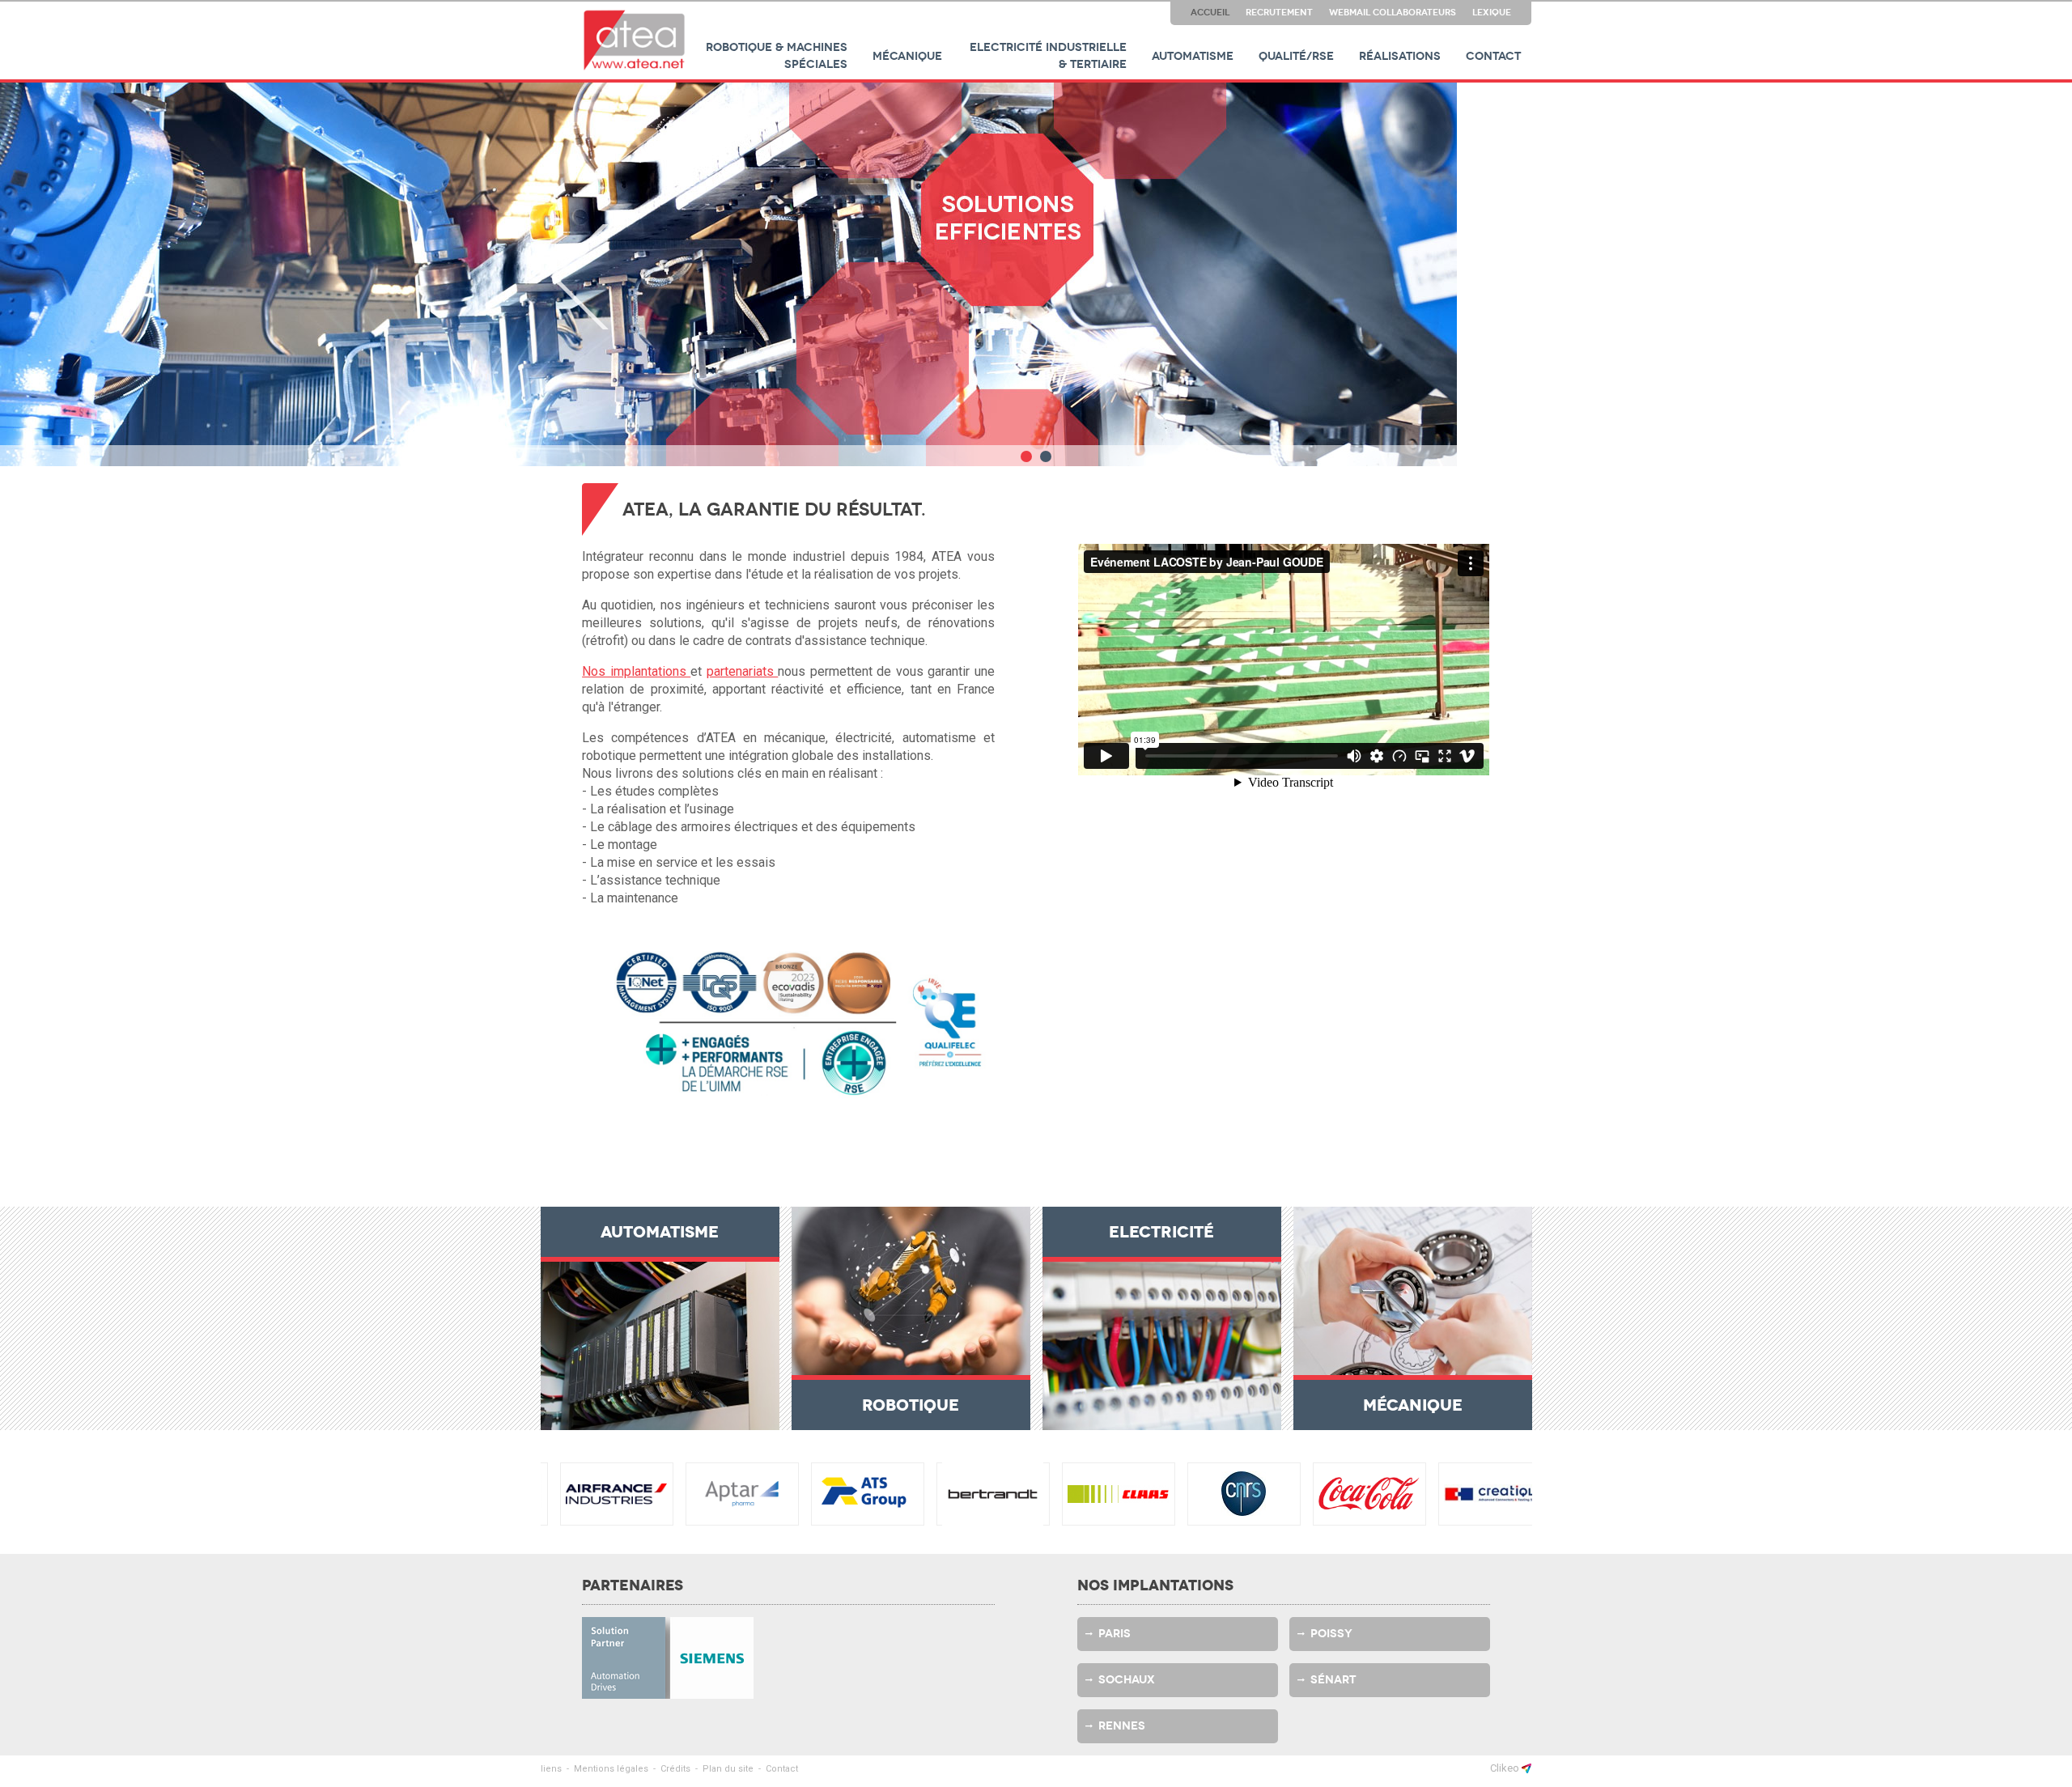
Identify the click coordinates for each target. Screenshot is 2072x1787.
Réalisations (1400, 56)
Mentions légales (611, 1769)
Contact (1493, 56)
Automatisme (1193, 56)
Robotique (911, 1405)
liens (551, 1769)
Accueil (1210, 12)
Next (1492, 277)
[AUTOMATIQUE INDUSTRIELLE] (635, 40)
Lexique (1492, 12)
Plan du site (728, 1769)
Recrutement (1279, 12)
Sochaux (1127, 1680)
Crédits (675, 1769)
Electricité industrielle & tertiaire (1048, 56)
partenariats (743, 671)
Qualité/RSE (1296, 56)
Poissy (1331, 1634)
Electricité (1161, 1232)
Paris (1115, 1634)
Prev (580, 277)
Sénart (1333, 1680)
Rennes (1122, 1726)
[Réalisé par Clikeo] (1526, 1768)
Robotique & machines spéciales (777, 56)
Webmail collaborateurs (1393, 12)
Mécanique (907, 56)
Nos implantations (636, 671)
